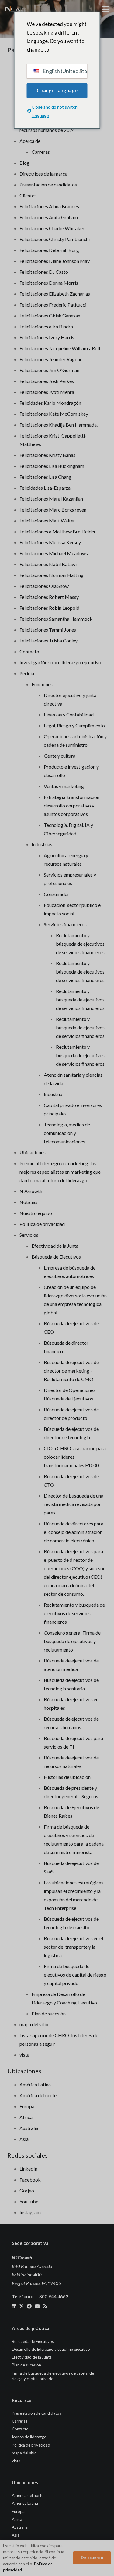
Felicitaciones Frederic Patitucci (53, 305)
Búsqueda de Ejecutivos (56, 1257)
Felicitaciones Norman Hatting (52, 575)
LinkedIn (28, 2169)
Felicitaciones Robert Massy (49, 597)
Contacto (29, 651)
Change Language (57, 91)
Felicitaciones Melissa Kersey (50, 542)
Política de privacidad (42, 1224)
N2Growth (31, 1191)
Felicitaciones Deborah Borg (49, 250)
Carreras (41, 152)
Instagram (30, 2212)
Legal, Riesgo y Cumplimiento (74, 725)
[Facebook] (29, 2306)
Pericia (27, 673)
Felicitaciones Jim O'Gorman (49, 370)
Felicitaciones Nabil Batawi (48, 564)
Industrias (42, 844)
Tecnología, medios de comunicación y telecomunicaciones (67, 1133)
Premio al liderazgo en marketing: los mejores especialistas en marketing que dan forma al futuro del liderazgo (60, 1172)
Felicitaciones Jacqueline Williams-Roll (60, 348)
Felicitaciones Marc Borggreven (53, 510)
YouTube (29, 2201)
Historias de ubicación (67, 1777)
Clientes (28, 195)
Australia (29, 2128)
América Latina (35, 2084)
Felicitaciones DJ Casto (44, 272)
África (26, 2117)
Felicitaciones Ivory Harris (47, 337)
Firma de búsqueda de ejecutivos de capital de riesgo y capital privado (75, 1975)
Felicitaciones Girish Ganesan (50, 315)
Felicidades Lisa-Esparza (45, 488)
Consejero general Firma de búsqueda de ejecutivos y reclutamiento (72, 1641)
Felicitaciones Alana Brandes (49, 206)
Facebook (30, 2180)
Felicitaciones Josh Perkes (47, 381)
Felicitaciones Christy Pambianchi (55, 239)
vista (24, 2055)
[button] (105, 9)
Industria (53, 1094)
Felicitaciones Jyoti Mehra (47, 392)
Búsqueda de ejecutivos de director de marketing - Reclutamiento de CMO (71, 1371)
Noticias (28, 1202)
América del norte (38, 2095)
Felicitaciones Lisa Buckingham (52, 466)
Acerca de (30, 141)
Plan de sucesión (49, 2013)
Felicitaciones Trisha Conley (48, 641)
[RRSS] (45, 2306)
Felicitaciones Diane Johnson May (55, 261)
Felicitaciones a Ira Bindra (46, 326)
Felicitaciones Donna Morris (49, 283)
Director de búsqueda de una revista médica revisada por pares (74, 1504)
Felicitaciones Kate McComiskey (54, 414)
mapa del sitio (34, 2024)
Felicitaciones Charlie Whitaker (52, 228)
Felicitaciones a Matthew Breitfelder (58, 531)
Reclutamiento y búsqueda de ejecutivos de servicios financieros (80, 944)
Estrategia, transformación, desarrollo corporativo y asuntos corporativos (72, 805)
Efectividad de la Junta (55, 1246)
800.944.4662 (54, 2296)
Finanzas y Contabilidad (69, 714)
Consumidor (57, 894)
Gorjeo (27, 2190)
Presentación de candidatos (48, 184)
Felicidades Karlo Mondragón (50, 403)
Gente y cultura (60, 756)
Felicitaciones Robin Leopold (49, 608)
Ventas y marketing (64, 786)
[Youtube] (37, 2306)
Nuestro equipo (36, 1213)
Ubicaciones (33, 1152)
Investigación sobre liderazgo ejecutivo (60, 662)
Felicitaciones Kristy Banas (47, 455)
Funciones (42, 684)
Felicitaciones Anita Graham (49, 217)
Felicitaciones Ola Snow (44, 586)
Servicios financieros (65, 924)
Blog (24, 163)
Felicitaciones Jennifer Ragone (51, 359)
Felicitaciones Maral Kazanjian (51, 499)
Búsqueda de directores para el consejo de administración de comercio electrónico (74, 1532)
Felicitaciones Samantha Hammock (56, 619)
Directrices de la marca (43, 174)
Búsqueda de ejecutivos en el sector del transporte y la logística (73, 1947)
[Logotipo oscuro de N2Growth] (16, 9)
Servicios (29, 1235)
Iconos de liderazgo (29, 2437)
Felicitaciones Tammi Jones (48, 630)
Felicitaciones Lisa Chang (45, 477)
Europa (27, 2106)
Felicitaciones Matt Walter (47, 520)
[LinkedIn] (14, 2306)
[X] (22, 2306)
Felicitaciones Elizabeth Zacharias (55, 294)
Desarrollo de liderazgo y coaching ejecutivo (51, 2349)
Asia (24, 2139)
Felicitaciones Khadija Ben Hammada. (59, 425)
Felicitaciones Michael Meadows (54, 553)
